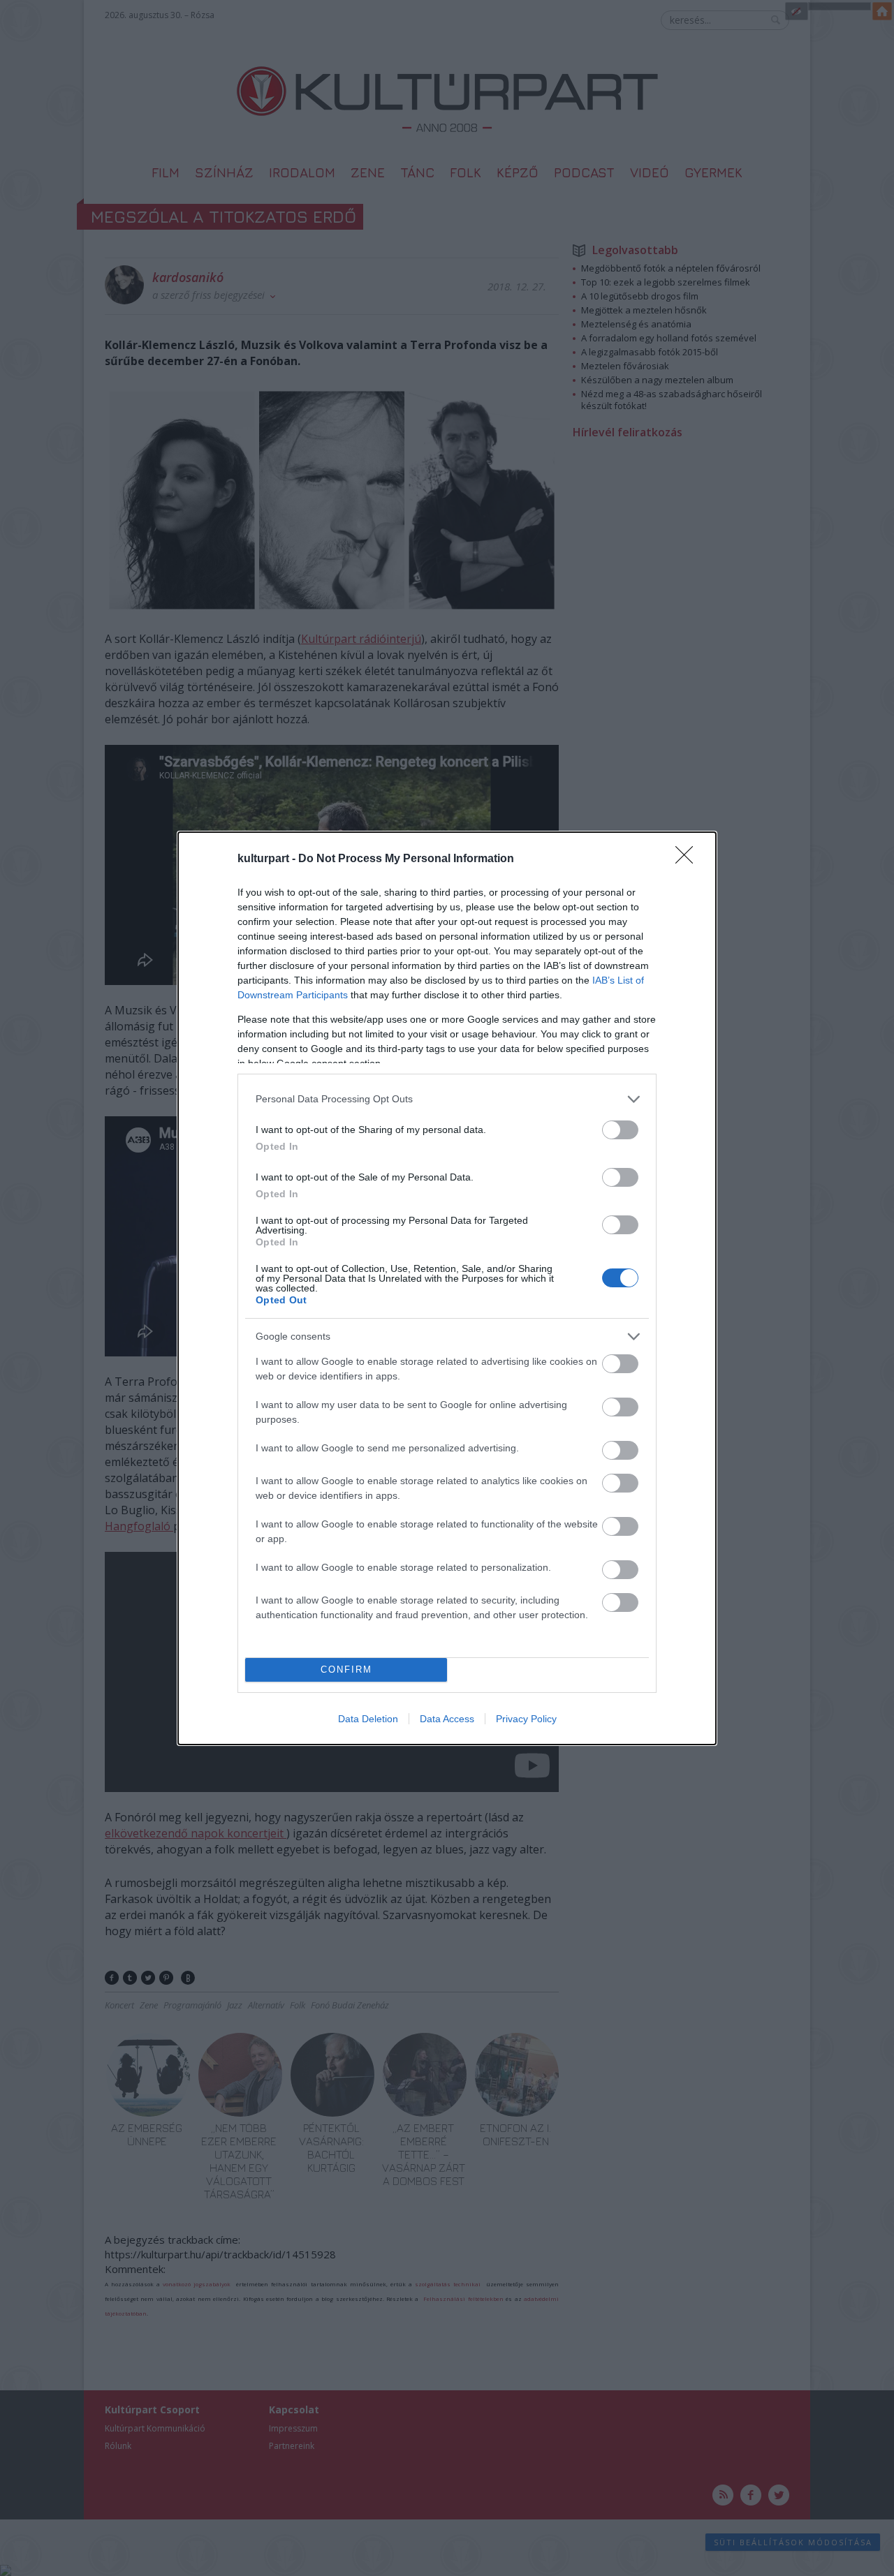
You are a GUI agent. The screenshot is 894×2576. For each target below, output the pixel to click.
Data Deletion (368, 1719)
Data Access (447, 1719)
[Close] (689, 859)
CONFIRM (346, 1670)
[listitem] (447, 1099)
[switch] (620, 1130)
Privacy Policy (526, 1719)
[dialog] (447, 1288)
